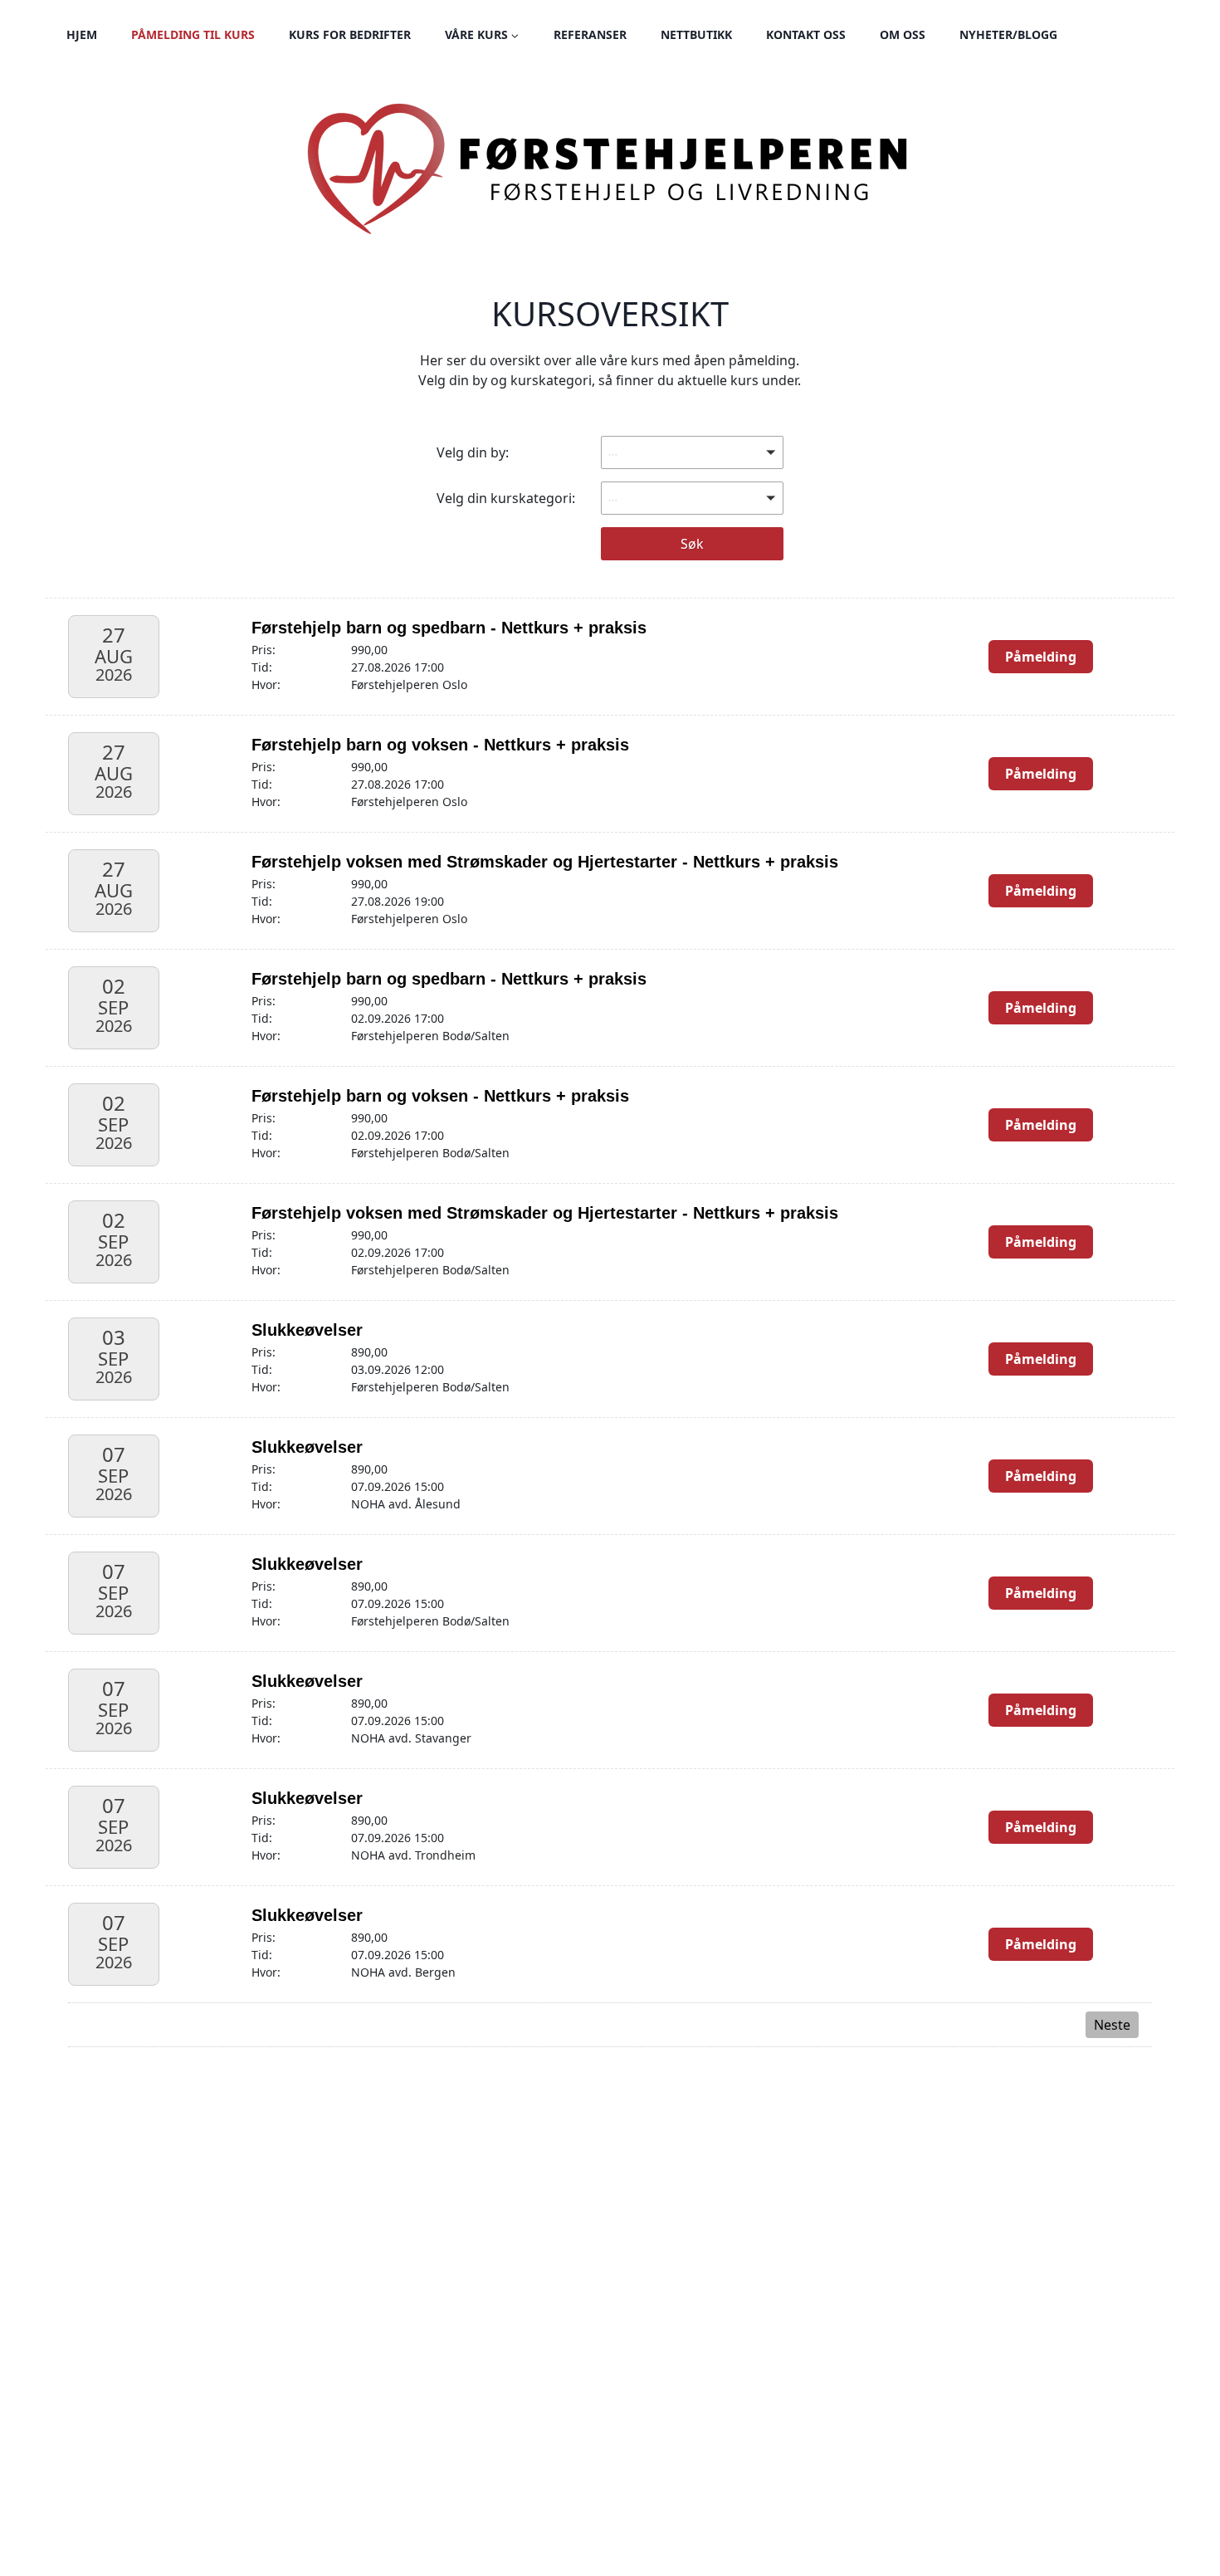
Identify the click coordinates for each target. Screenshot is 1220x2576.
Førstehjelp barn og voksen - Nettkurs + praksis (440, 745)
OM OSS (903, 34)
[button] (692, 452)
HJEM (82, 34)
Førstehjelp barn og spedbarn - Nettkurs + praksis (449, 628)
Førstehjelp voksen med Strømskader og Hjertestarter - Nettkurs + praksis (545, 862)
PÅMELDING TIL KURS (193, 34)
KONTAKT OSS (806, 34)
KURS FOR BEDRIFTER (350, 34)
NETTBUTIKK (696, 34)
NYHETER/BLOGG (1008, 34)
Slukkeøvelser (307, 1330)
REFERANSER (590, 34)
